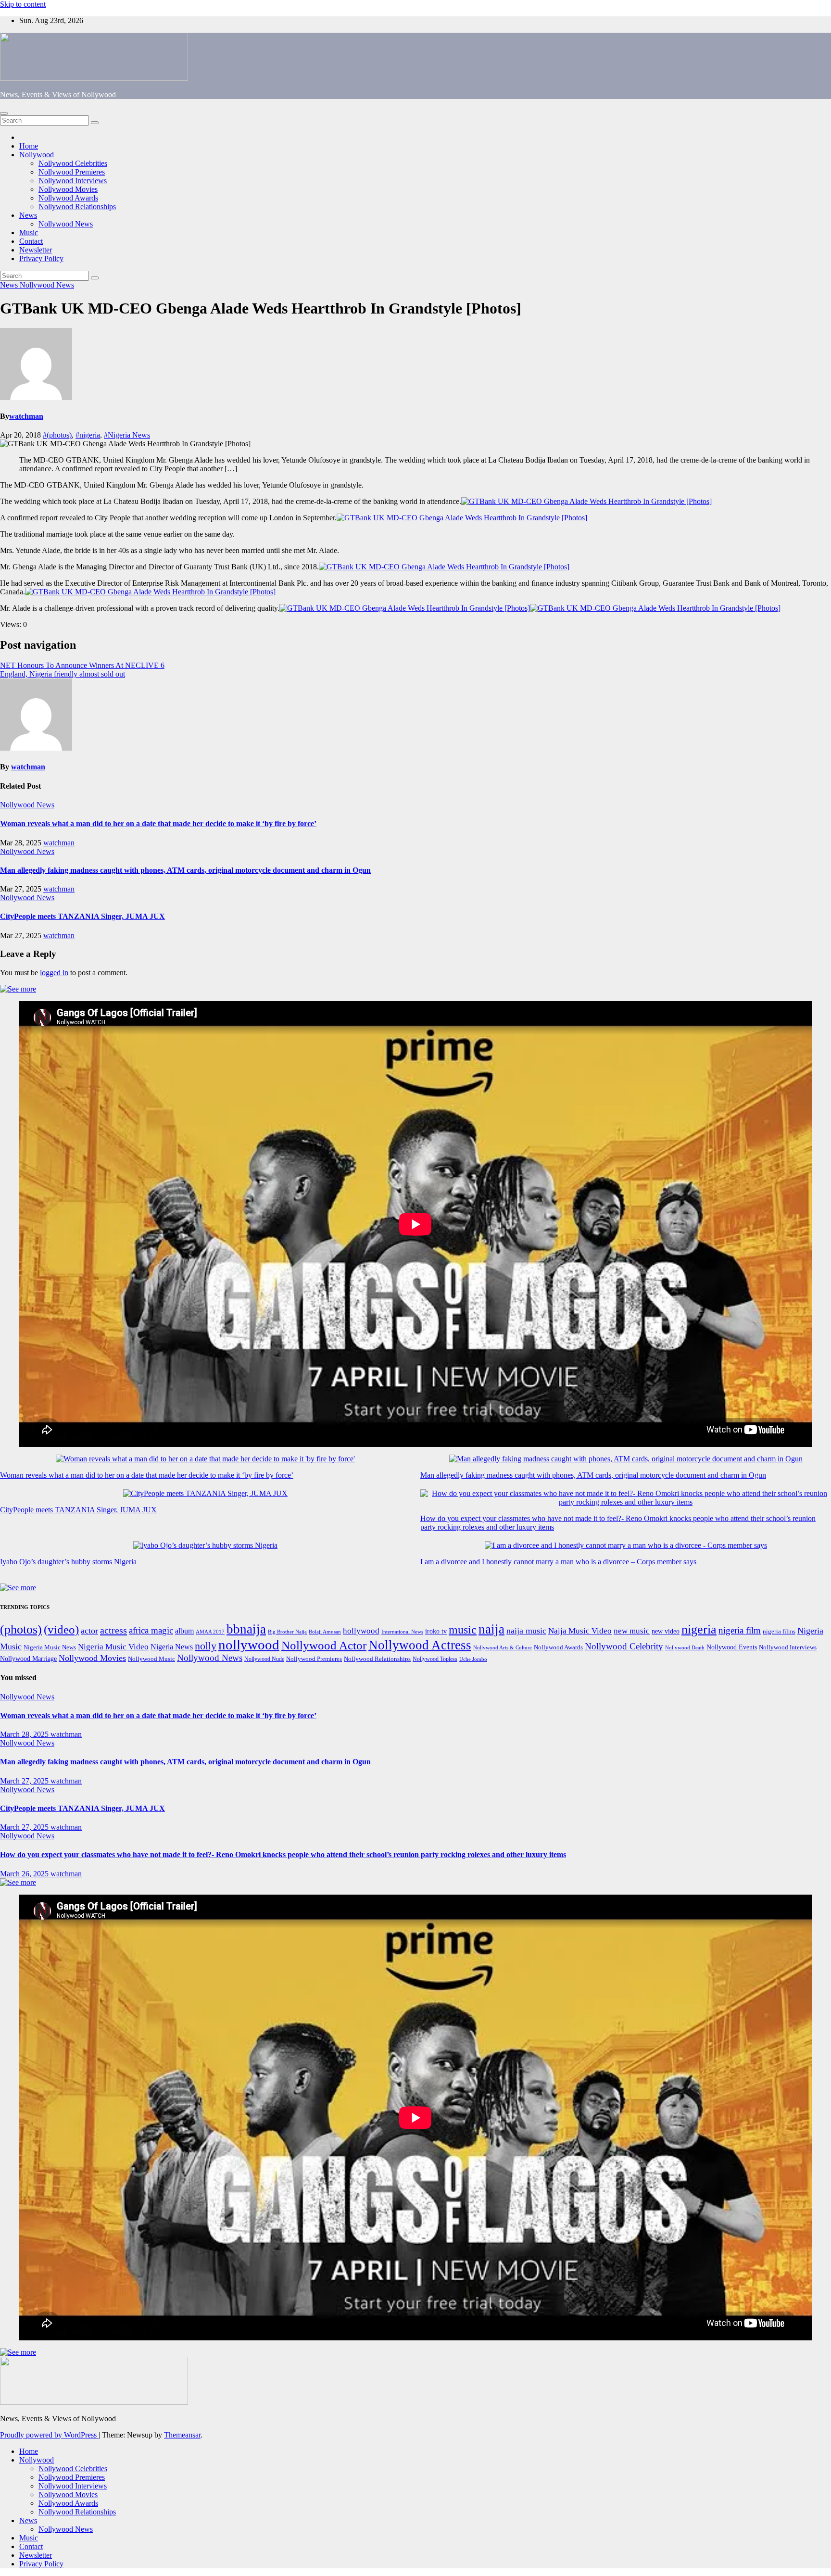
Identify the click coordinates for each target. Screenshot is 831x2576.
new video (666, 1631)
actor (89, 1631)
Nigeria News (172, 1647)
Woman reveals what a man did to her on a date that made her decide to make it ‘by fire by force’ (158, 823)
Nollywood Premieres (72, 172)
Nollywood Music (151, 1659)
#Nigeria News (127, 435)
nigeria (699, 1629)
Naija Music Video (580, 1631)
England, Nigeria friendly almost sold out (63, 674)
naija (491, 1629)
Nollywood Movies (68, 189)
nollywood (249, 1645)
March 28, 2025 (25, 1734)
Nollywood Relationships (77, 207)
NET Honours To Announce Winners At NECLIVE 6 (82, 665)
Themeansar (182, 2435)
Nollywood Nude (264, 1659)
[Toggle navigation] (4, 113)
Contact (31, 241)
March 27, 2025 (25, 1781)
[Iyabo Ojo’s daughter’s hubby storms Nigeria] (205, 1546)
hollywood (361, 1631)
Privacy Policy (41, 258)
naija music (526, 1631)
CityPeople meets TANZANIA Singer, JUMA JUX (82, 916)
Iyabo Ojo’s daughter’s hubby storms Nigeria (68, 1562)
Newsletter (36, 250)
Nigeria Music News (50, 1647)
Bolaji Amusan (325, 1632)
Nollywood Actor (324, 1645)
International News (402, 1632)
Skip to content (23, 4)
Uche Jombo (473, 1659)
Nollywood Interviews (73, 181)
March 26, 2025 (25, 1874)
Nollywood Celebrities (73, 163)
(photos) (21, 1629)
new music (632, 1631)
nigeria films (779, 1631)
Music (29, 232)
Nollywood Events (732, 1647)
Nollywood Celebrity (624, 1646)
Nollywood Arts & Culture (503, 1647)
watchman (26, 416)
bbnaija (246, 1629)
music (463, 1630)
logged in (54, 973)
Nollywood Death (685, 1648)
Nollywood (37, 155)
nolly (206, 1646)
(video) (61, 1629)
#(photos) (57, 435)
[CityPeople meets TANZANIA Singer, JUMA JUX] (205, 1494)
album (184, 1631)
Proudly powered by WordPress (49, 2435)
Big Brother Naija (287, 1632)
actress (113, 1630)
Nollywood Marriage (28, 1659)
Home (29, 146)
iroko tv (436, 1631)
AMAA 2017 (210, 1632)
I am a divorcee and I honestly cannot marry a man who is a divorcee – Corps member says (558, 1562)
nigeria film (740, 1630)
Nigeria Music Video (113, 1646)
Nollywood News (66, 224)
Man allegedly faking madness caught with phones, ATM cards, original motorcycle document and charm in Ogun (185, 870)
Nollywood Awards (68, 198)
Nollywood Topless (435, 1659)
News (28, 215)
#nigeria (88, 435)
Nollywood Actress (420, 1645)
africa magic (151, 1630)
